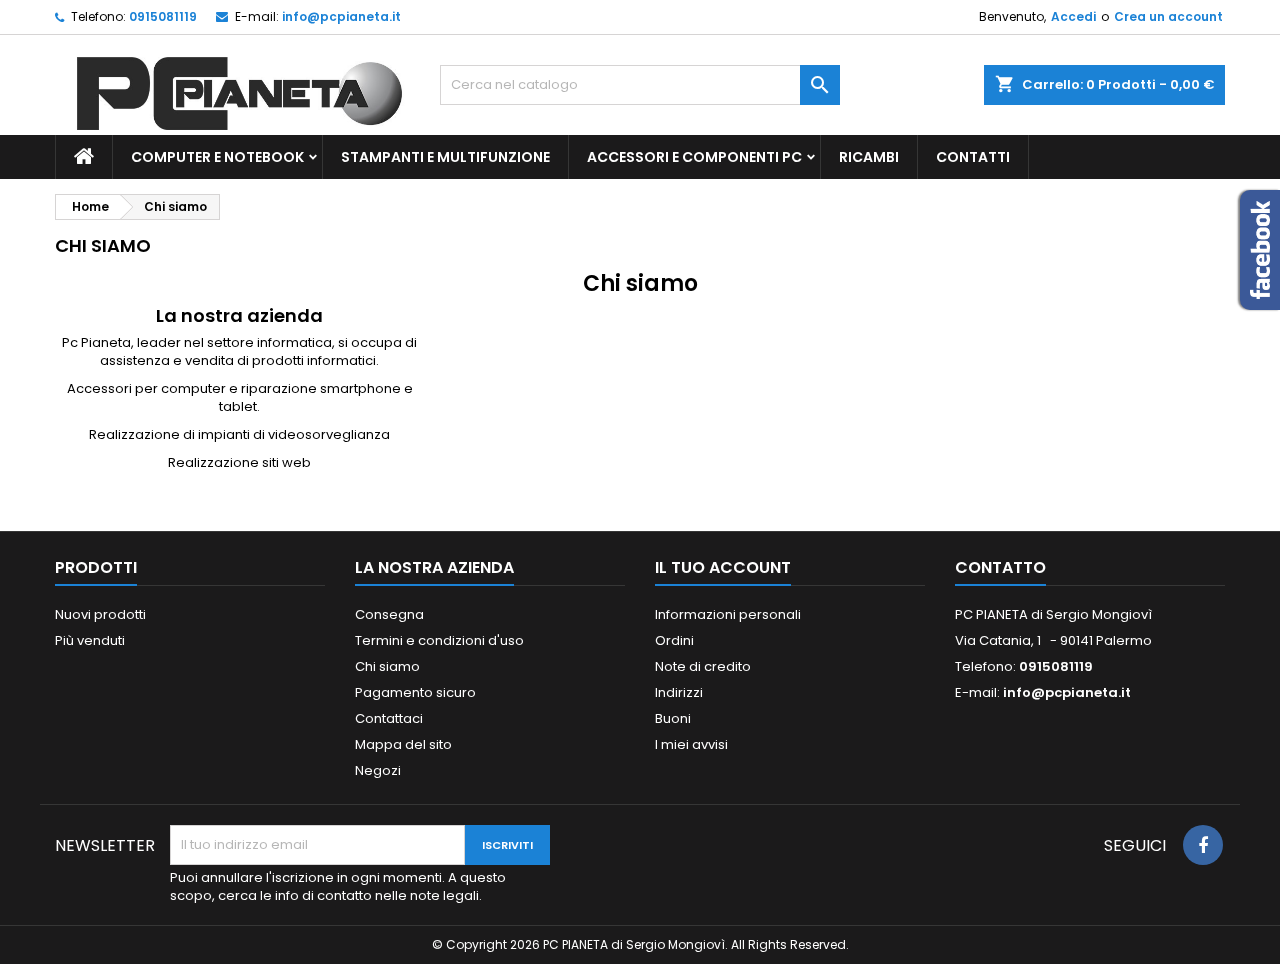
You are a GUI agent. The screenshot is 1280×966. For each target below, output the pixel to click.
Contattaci (389, 718)
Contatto (1000, 567)
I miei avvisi (691, 744)
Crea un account (1168, 16)
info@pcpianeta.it (341, 16)
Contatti (973, 157)
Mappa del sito (403, 744)
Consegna (389, 614)
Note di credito (703, 666)
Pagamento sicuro (415, 692)
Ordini (674, 640)
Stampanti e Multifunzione (445, 157)
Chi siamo (387, 666)
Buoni (673, 718)
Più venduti (90, 640)
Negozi (378, 770)
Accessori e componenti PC (694, 157)
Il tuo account (723, 567)
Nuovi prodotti (100, 614)
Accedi (1073, 16)
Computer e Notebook (217, 157)
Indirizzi (679, 692)
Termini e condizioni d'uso (439, 640)
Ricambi (869, 157)
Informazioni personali (728, 614)
